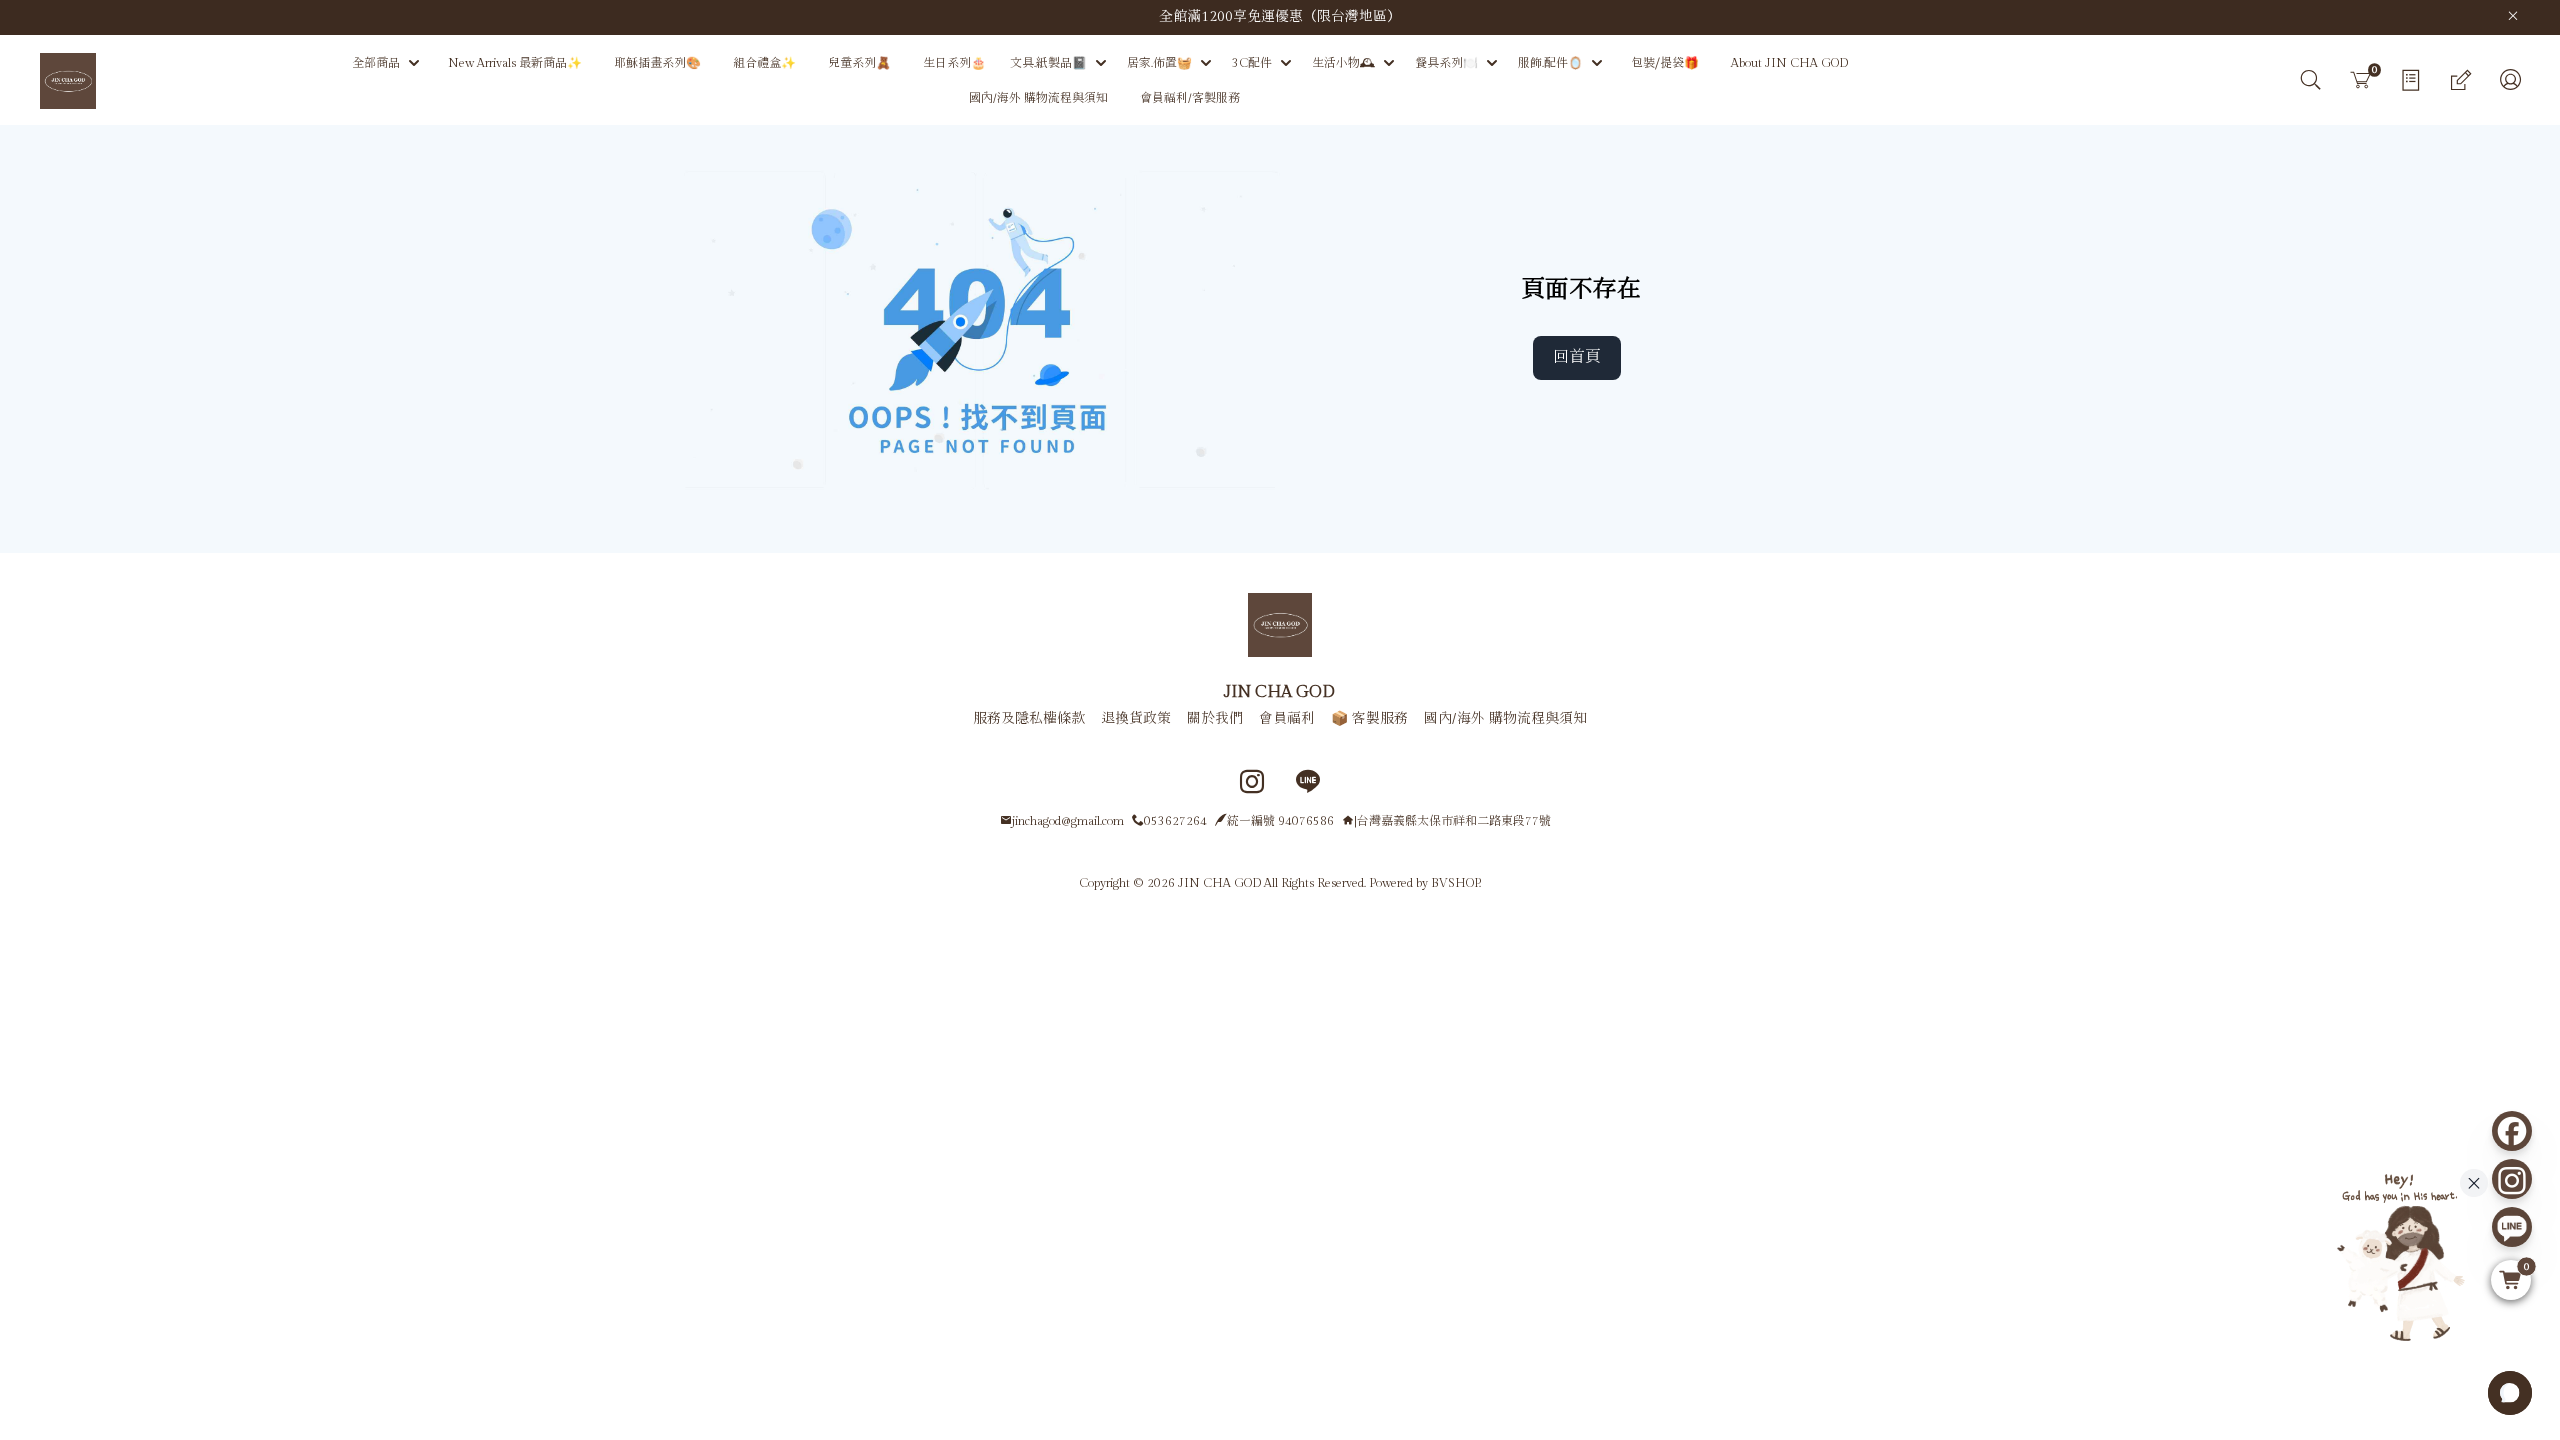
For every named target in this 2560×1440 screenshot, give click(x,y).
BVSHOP (1455, 883)
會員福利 (1287, 719)
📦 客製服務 (1369, 719)
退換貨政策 (1136, 719)
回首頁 (1577, 357)
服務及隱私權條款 (1029, 719)
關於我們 (1215, 719)
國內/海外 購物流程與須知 (1505, 719)
